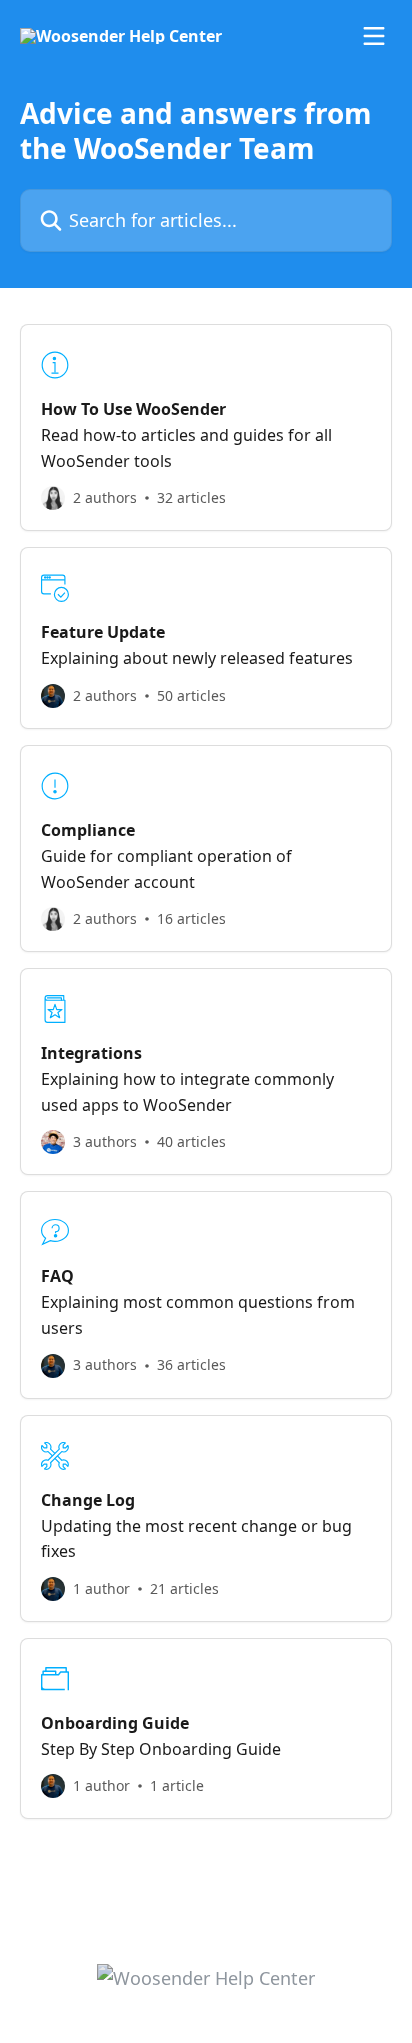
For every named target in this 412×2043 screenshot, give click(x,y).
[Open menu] (374, 36)
